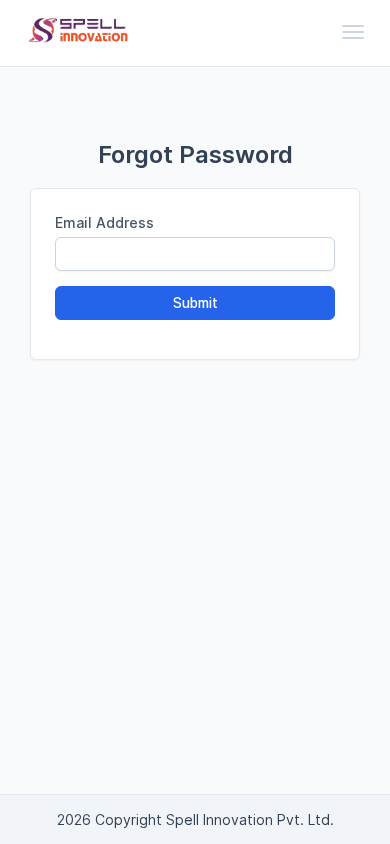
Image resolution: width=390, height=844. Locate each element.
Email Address (104, 222)
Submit (195, 303)
